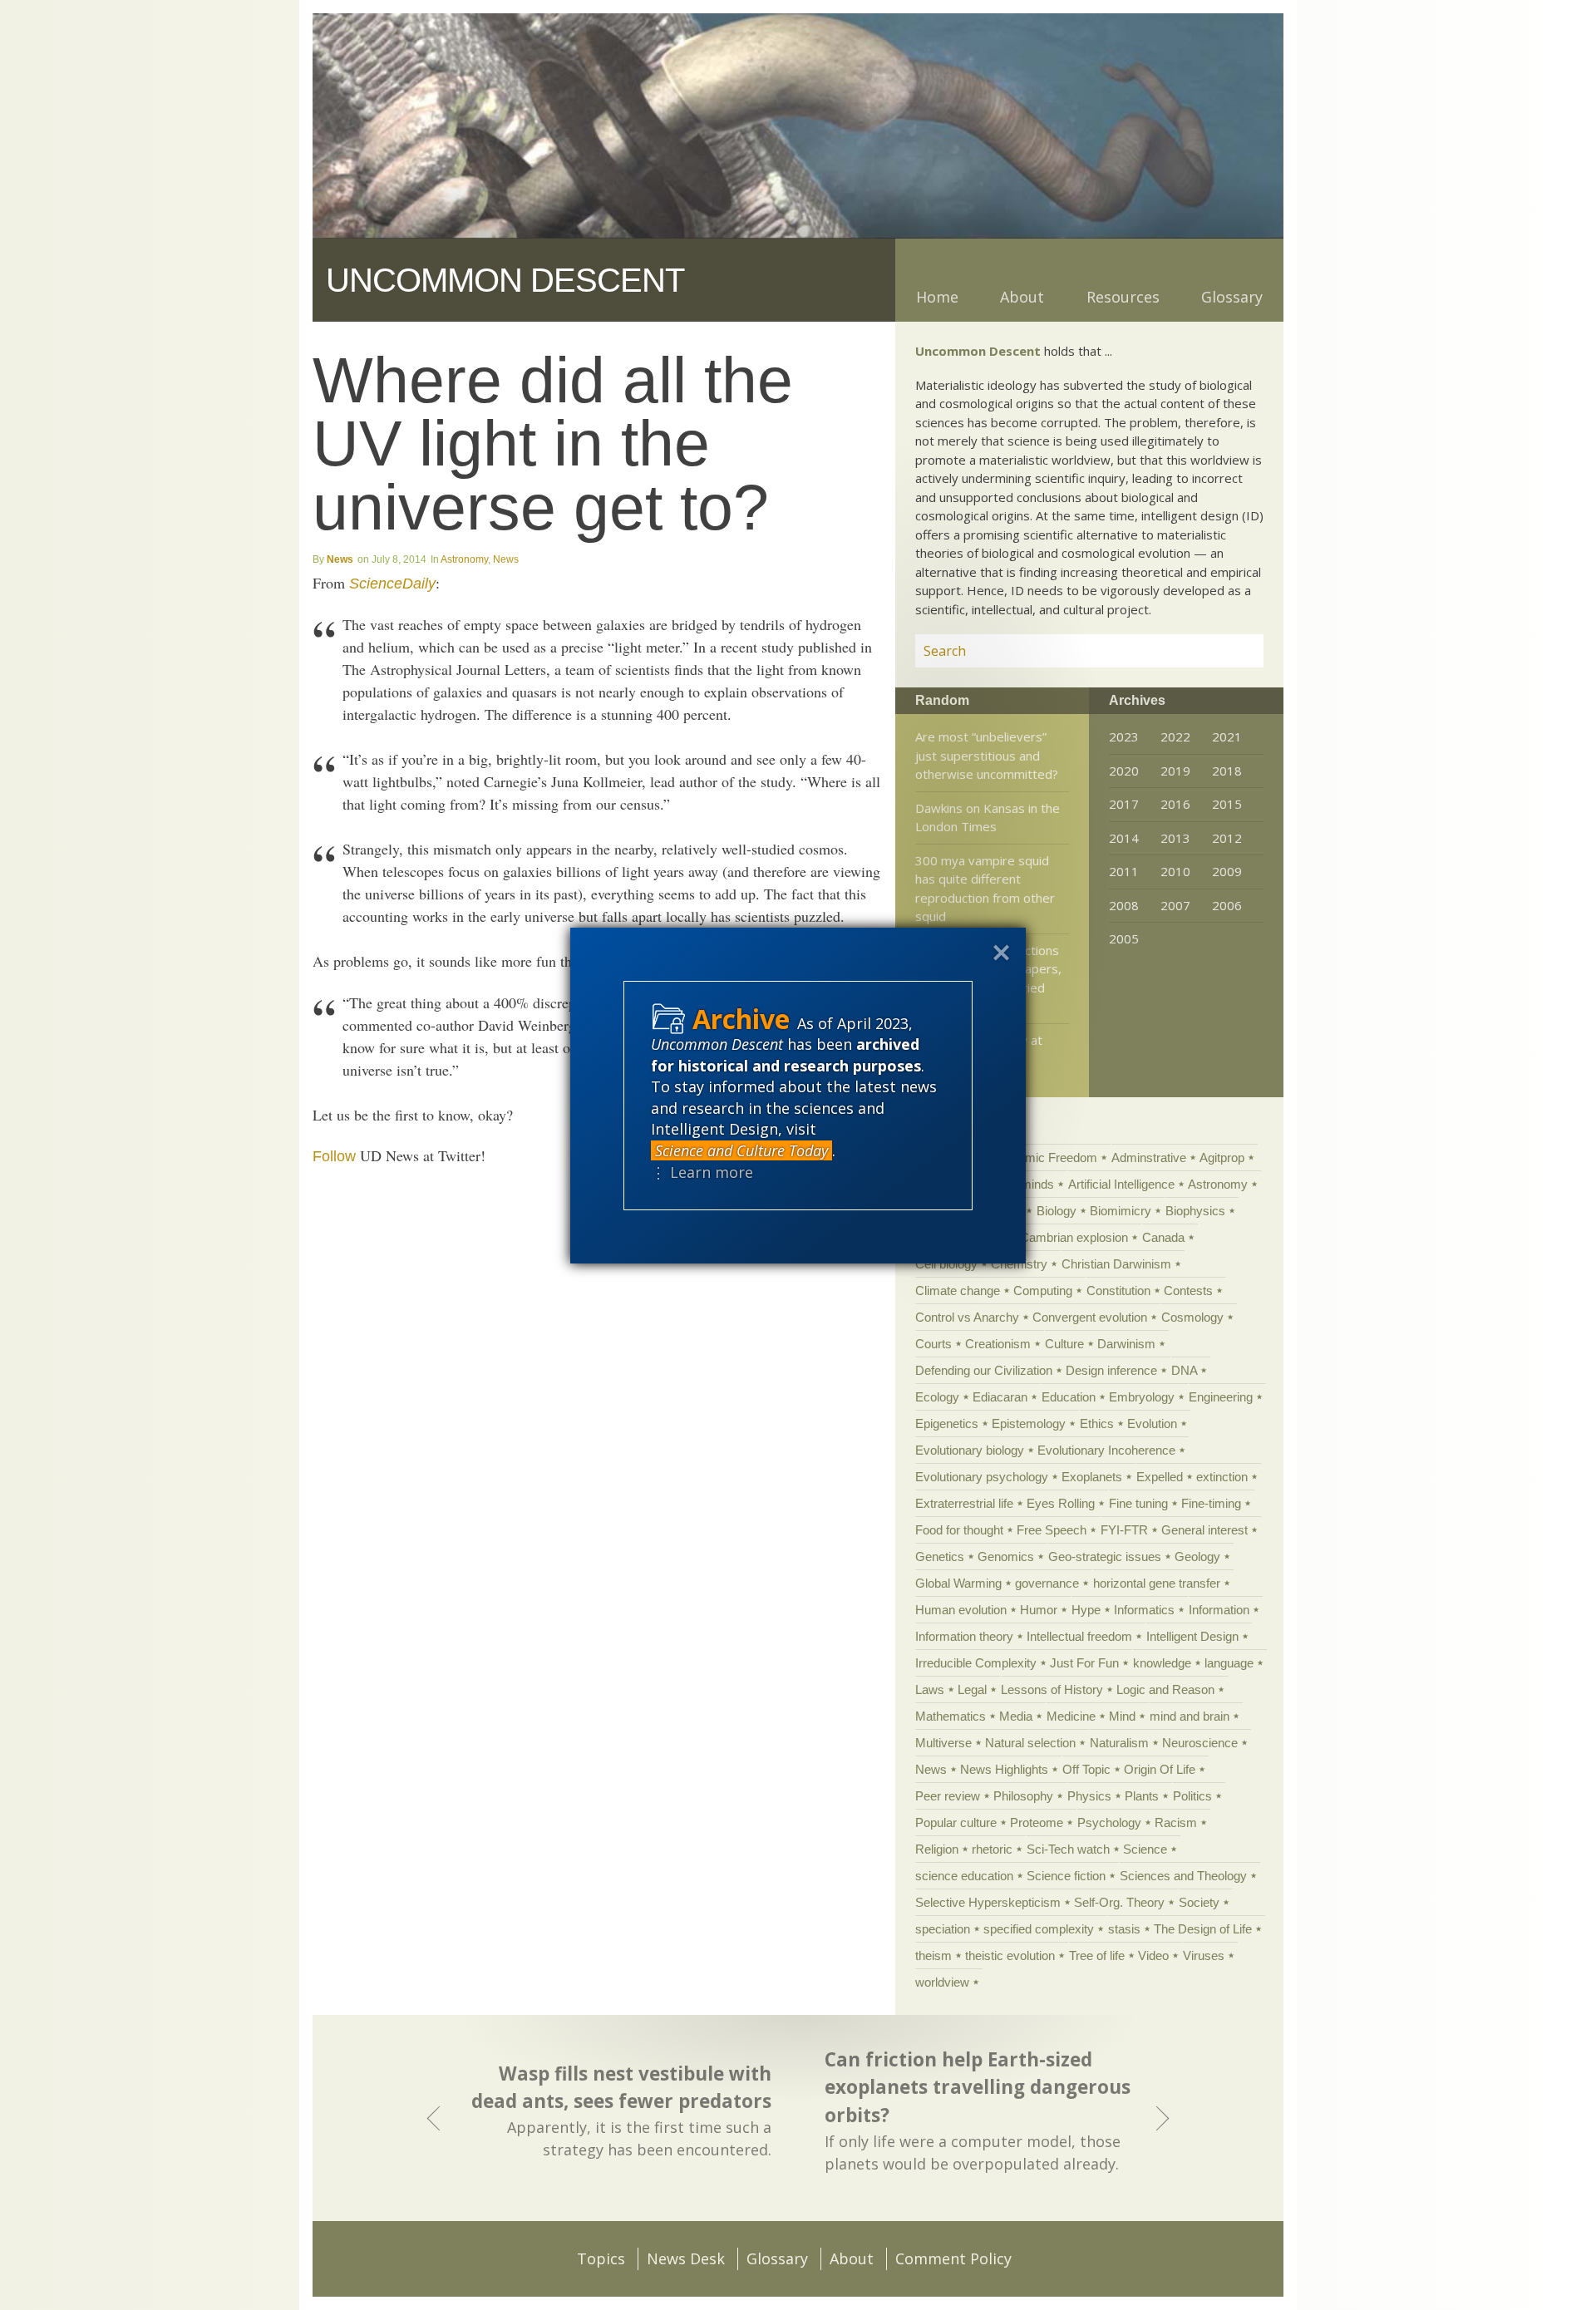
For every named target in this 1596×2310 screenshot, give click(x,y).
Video (1153, 1955)
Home (937, 297)
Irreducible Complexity (976, 1663)
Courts (933, 1344)
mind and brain (1190, 1716)
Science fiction (1066, 1876)
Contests (1188, 1290)
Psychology (1109, 1822)
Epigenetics (947, 1423)
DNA (1184, 1370)
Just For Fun (1084, 1663)
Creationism (998, 1344)
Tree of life (1097, 1955)
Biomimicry (1121, 1211)
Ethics (1097, 1423)
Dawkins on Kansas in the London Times (988, 818)
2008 (1124, 905)
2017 (1124, 804)
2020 (1124, 771)
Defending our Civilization (984, 1370)
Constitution (1118, 1290)
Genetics (940, 1556)
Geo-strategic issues (1105, 1556)
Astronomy (464, 559)
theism (933, 1955)
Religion (937, 1849)
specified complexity (1039, 1929)
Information (1219, 1610)
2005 (1124, 938)
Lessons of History (1052, 1689)
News (340, 559)
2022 (1175, 736)
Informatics (1144, 1610)
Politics (1192, 1796)
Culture (1064, 1344)
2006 (1227, 905)
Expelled (1160, 1477)
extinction (1222, 1477)
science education (964, 1876)
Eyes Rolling (1061, 1503)
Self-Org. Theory (1119, 1902)
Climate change (958, 1290)
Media (1016, 1716)
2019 (1175, 771)
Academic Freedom (1044, 1157)
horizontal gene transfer (1157, 1583)
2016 (1175, 804)
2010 (1175, 871)
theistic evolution (1010, 1955)
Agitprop (1222, 1157)
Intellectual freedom (1079, 1636)
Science (1145, 1849)
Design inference (1111, 1370)
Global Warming (958, 1583)
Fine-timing (1211, 1503)
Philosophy (1023, 1796)
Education (1069, 1397)
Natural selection (1030, 1743)
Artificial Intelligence (1121, 1184)
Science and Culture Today (741, 1150)
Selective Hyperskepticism (988, 1902)
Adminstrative (1149, 1157)
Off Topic (1086, 1769)
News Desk (686, 2258)
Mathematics (951, 1716)
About (1022, 297)
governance (1047, 1583)
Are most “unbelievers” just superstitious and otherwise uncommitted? (987, 755)
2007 (1175, 905)
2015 (1227, 804)
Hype (1086, 1610)
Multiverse (943, 1743)
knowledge (1162, 1663)
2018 (1227, 771)
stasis (1124, 1929)
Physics (1089, 1796)
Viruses (1204, 1955)
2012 (1227, 838)
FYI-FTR (1124, 1530)
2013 (1175, 838)
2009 (1227, 871)
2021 (1227, 736)
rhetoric (992, 1849)
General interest (1204, 1530)
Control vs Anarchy (967, 1317)
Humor (1039, 1610)
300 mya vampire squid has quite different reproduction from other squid (985, 889)
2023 (1124, 736)
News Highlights (1004, 1769)
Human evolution (961, 1610)
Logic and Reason (1165, 1689)
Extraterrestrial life (964, 1503)
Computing (1043, 1290)
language (1229, 1663)
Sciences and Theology (1183, 1876)
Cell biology (946, 1264)
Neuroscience (1200, 1743)
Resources (1123, 297)
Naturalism (1119, 1743)
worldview (942, 1982)
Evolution (1152, 1423)
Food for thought (959, 1530)
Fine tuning (1138, 1503)
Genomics (1006, 1556)
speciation (943, 1929)
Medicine (1071, 1716)
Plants (1142, 1796)
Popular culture (956, 1822)
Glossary (1232, 297)
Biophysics (1195, 1211)
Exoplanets (1092, 1477)
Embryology (1142, 1397)
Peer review (948, 1796)
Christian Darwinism (1116, 1264)
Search (1231, 651)
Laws (930, 1689)
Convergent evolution (1090, 1317)
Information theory (964, 1636)
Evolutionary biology (970, 1450)
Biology (1057, 1211)
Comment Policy (953, 2258)
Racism (1176, 1822)
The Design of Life (1203, 1929)
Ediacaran (1000, 1397)
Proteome (1037, 1822)
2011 (1124, 871)
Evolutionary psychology (982, 1477)
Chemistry (1019, 1264)
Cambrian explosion (1074, 1237)
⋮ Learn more (702, 1172)
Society (1199, 1902)
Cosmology (1192, 1317)
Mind (1122, 1716)
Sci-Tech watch (1068, 1849)
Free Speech (1052, 1530)
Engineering (1221, 1397)
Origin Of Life (1160, 1769)
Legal (972, 1689)
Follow (334, 1156)
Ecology (937, 1397)
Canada (1163, 1237)
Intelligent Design (1192, 1636)
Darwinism (1126, 1344)
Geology (1197, 1556)
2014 (1124, 838)
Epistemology (1029, 1423)
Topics (601, 2258)
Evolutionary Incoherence (1106, 1450)
